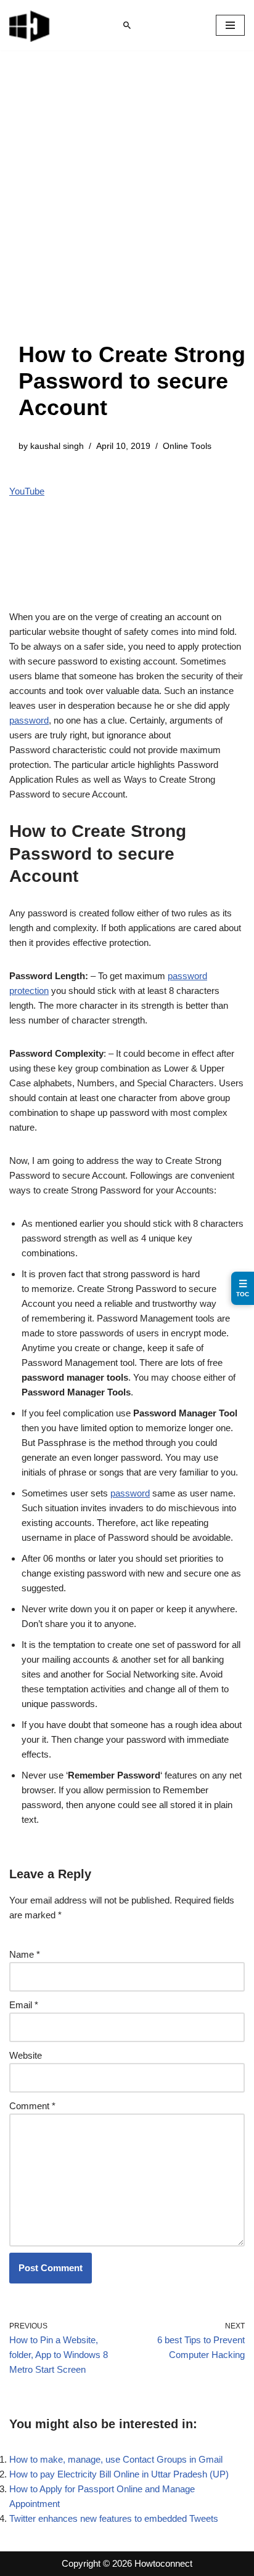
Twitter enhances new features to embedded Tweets (114, 2518)
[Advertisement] (127, 208)
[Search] (127, 25)
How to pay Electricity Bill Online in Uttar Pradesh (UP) (119, 2474)
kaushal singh (57, 446)
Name (25, 1954)
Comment (32, 2106)
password (29, 720)
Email (24, 2005)
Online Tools (187, 446)
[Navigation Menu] (230, 25)
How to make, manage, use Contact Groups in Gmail (116, 2459)
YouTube (27, 491)
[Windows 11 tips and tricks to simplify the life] (30, 25)
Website (26, 2055)
